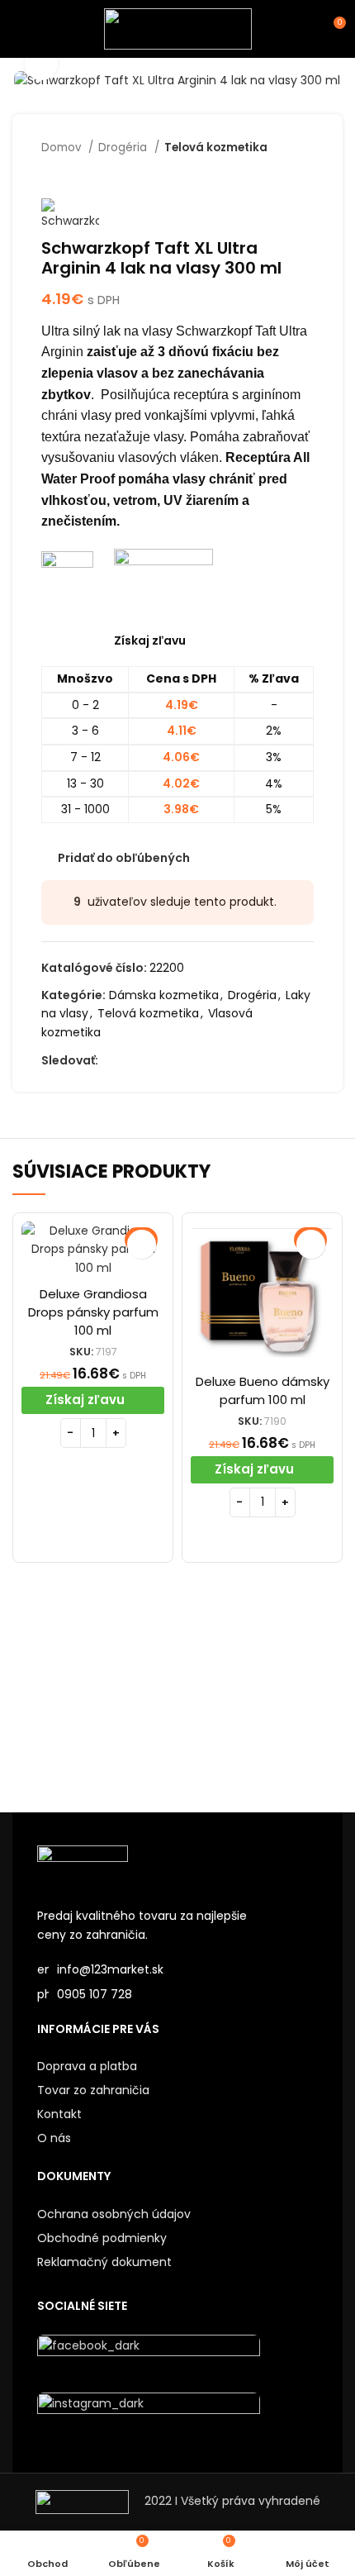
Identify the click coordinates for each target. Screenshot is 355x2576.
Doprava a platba (87, 2066)
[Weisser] (95, 1699)
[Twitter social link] (131, 1060)
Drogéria (124, 148)
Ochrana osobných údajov (114, 2214)
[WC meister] (260, 1699)
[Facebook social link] (112, 1060)
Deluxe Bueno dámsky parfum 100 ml (263, 1390)
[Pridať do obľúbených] (142, 1244)
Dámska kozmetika (164, 995)
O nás (54, 2138)
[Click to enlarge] (41, 64)
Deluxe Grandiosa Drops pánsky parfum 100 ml (93, 1312)
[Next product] (305, 174)
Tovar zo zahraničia (93, 2090)
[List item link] (177, 1994)
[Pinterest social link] (188, 1060)
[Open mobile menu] (20, 29)
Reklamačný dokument (104, 2262)
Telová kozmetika (216, 148)
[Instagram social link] (150, 1060)
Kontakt (59, 2114)
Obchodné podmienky (102, 2238)
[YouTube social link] (169, 1060)
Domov (63, 148)
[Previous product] (272, 174)
